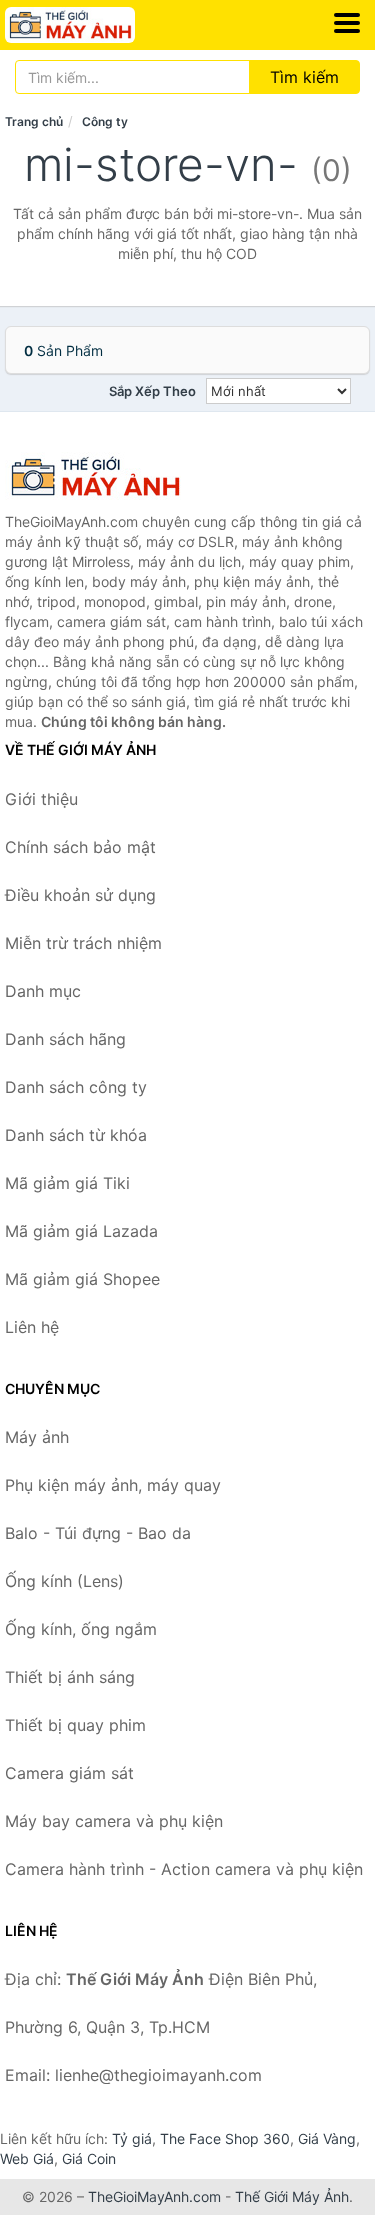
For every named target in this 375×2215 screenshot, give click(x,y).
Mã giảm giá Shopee (82, 1279)
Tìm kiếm (304, 77)
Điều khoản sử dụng (80, 895)
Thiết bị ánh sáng (70, 1677)
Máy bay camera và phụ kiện (114, 1821)
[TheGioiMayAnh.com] (95, 25)
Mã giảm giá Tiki (67, 1183)
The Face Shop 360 (225, 2138)
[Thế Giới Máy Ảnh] (105, 477)
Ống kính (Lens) (64, 1581)
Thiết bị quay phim (75, 1725)
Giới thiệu (41, 799)
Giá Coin (89, 2158)
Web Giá (27, 2158)
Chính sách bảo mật (80, 847)
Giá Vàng (327, 2138)
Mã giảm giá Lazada (81, 1231)
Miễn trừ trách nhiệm (83, 943)
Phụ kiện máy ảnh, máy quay (113, 1485)
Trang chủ (34, 121)
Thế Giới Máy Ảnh (292, 2196)
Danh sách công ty (76, 1087)
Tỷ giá (132, 2138)
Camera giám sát (69, 1773)
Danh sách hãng (65, 1039)
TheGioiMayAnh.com (154, 2196)
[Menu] (347, 23)
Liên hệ (32, 1327)
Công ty (105, 121)
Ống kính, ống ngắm (81, 1629)
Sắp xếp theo (152, 391)
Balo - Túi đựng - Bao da (98, 1533)
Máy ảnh (37, 1437)
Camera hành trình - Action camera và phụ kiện (184, 1869)
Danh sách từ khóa (76, 1135)
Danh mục (43, 991)
